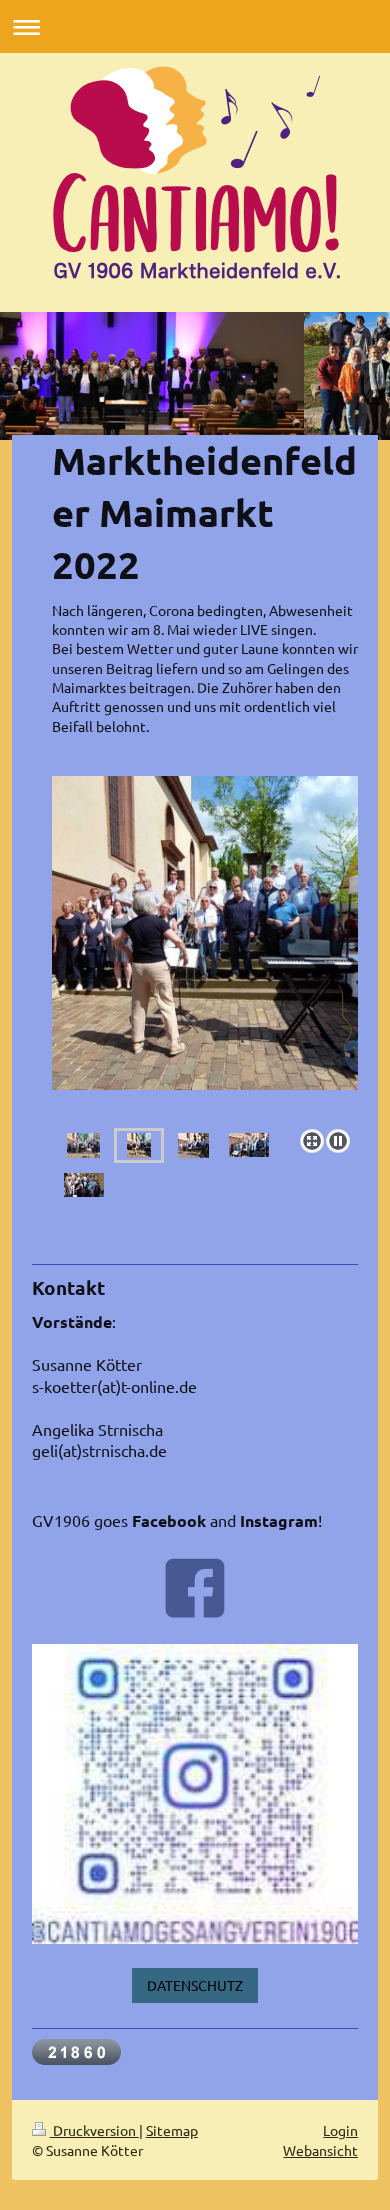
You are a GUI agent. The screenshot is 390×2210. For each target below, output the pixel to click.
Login (340, 2130)
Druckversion (94, 2130)
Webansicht (320, 2150)
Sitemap (172, 2130)
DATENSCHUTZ (195, 1985)
